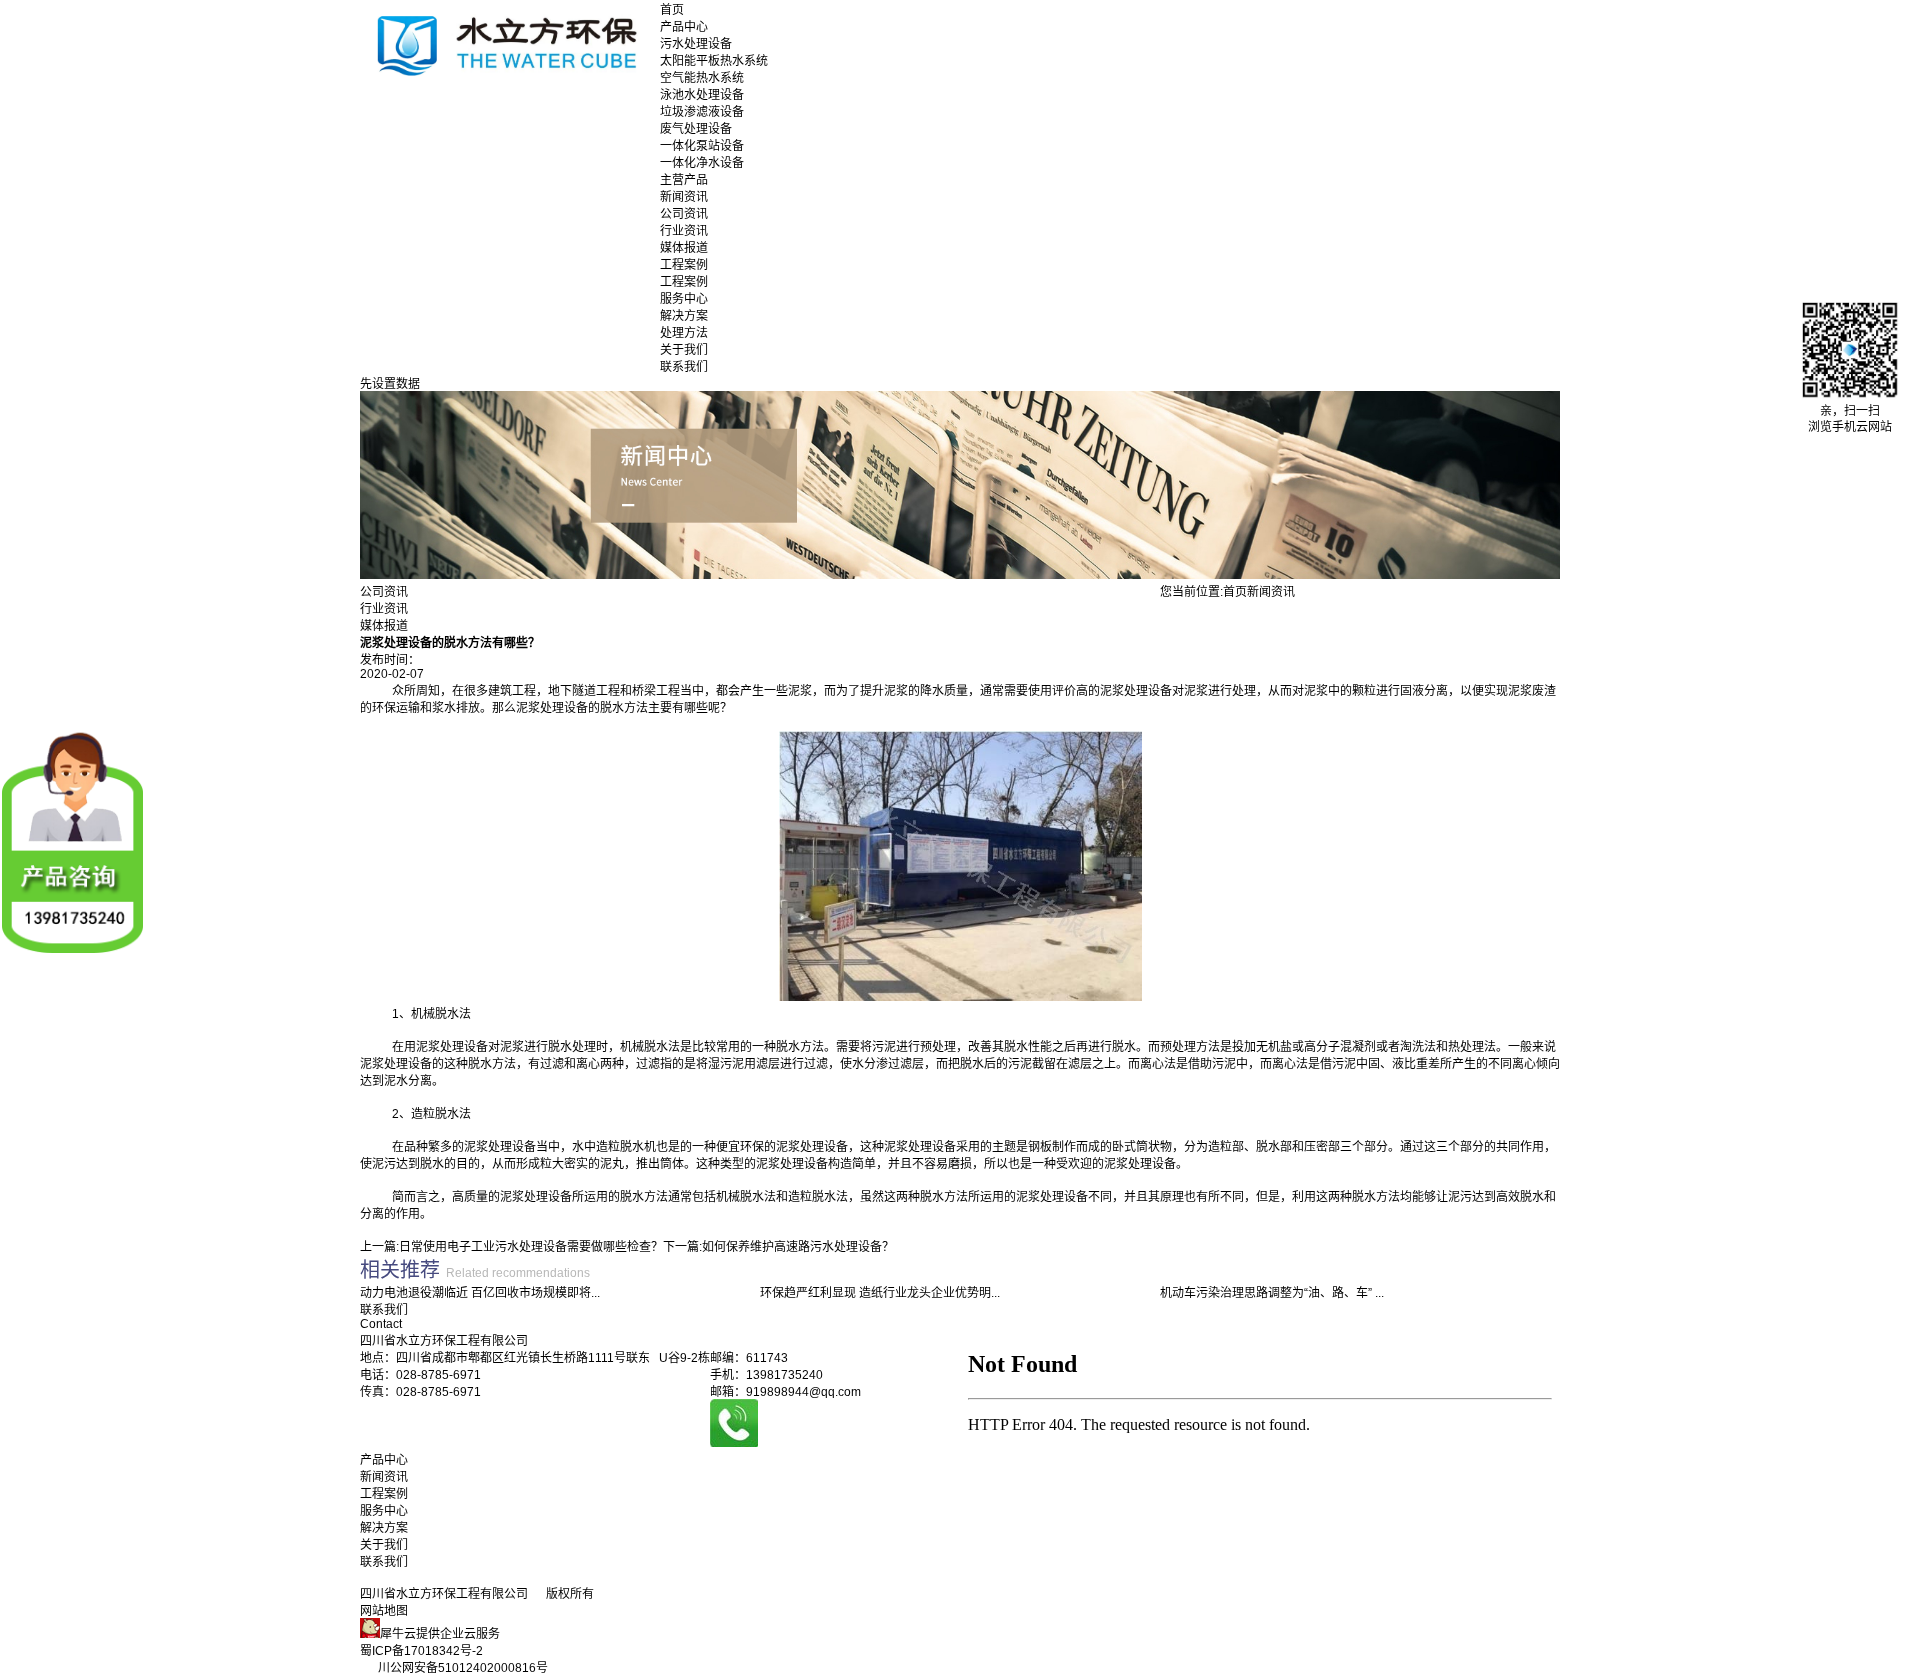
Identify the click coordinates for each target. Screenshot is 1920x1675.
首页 (672, 10)
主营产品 (684, 180)
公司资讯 (684, 214)
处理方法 (684, 333)
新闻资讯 (684, 197)
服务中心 (684, 299)
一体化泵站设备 (702, 146)
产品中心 (684, 27)
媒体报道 (684, 248)
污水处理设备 (696, 44)
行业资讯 (684, 231)
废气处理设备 (696, 129)
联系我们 (684, 367)
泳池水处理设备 (702, 95)
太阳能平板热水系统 (714, 61)
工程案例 (684, 265)
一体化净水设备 (702, 163)
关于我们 (684, 350)
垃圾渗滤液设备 (702, 112)
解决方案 (684, 316)
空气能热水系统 (702, 78)
